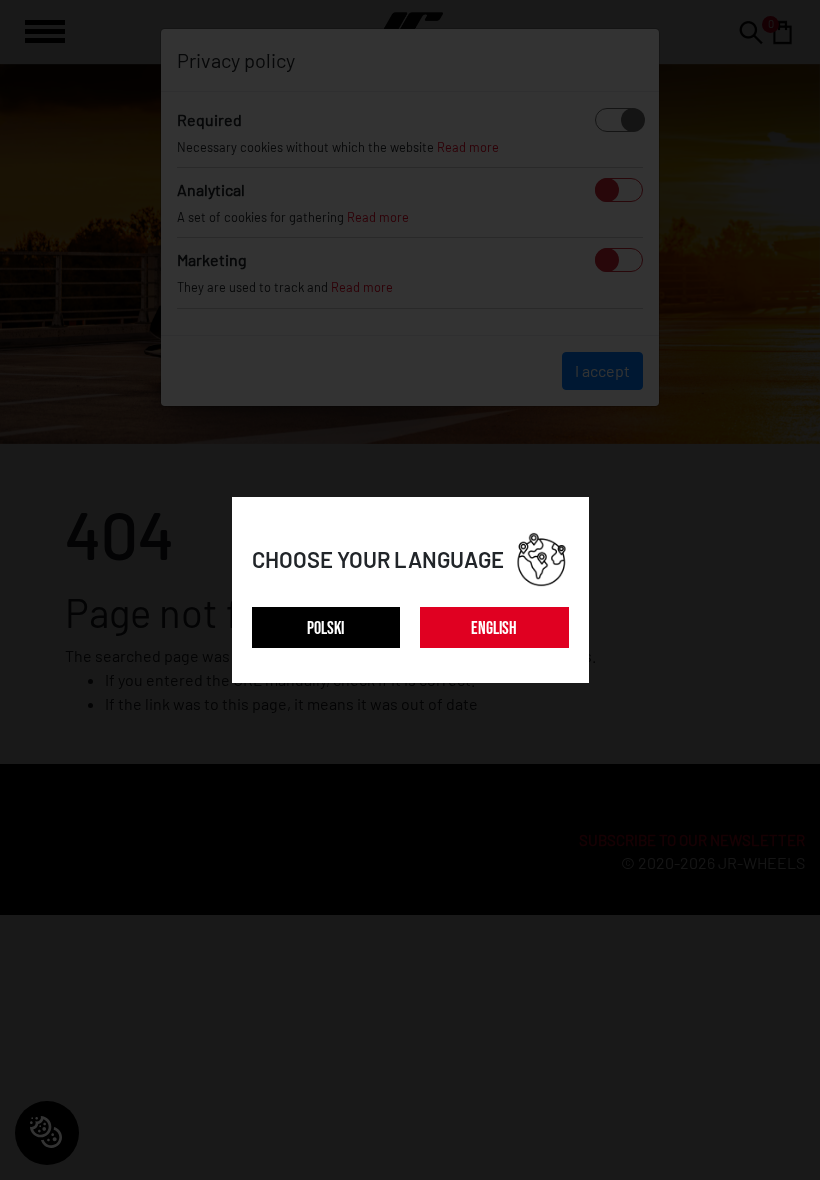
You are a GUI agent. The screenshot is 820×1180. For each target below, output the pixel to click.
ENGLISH (494, 628)
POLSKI (325, 628)
